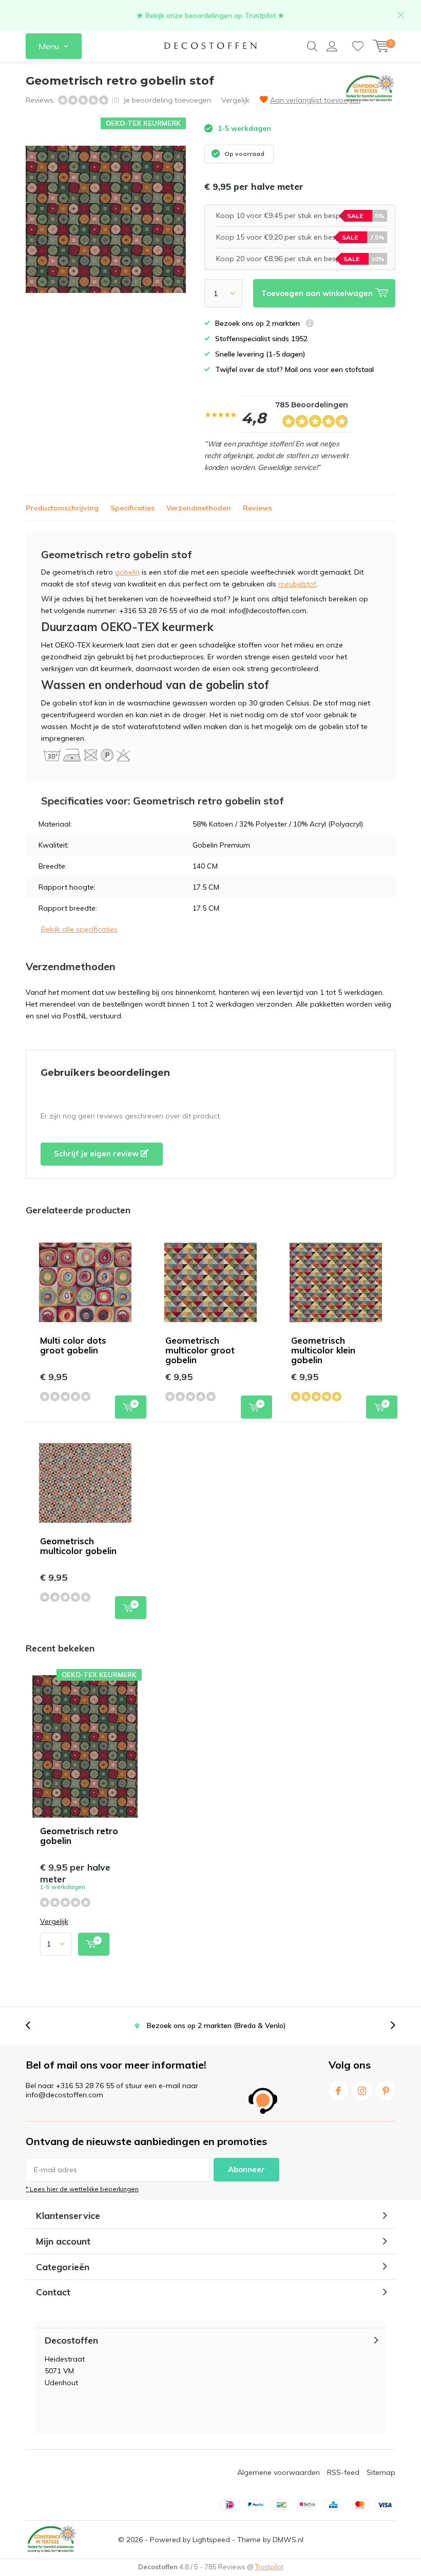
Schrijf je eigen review (97, 1154)
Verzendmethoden (199, 508)
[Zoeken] (312, 46)
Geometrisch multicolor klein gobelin (323, 1350)
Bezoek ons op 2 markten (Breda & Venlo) (216, 2026)
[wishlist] (358, 46)
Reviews (257, 508)
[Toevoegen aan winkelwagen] (94, 1944)
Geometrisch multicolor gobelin (78, 1546)
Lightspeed (211, 2540)
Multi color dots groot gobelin (73, 1345)
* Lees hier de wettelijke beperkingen (82, 2189)
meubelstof (297, 584)
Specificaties (132, 508)
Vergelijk (235, 100)
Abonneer (246, 2169)
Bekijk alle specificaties (79, 929)
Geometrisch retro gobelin (79, 1836)
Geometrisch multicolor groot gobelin (200, 1350)
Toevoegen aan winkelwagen (131, 1407)
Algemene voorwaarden (279, 2472)
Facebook (338, 2091)
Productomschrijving (62, 508)
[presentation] (33, 2026)
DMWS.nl (288, 2540)
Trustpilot (269, 2567)
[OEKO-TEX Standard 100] (51, 2540)
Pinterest (386, 2091)
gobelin (127, 572)
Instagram (362, 2091)
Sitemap (381, 2472)
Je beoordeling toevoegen (167, 100)
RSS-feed (343, 2472)
